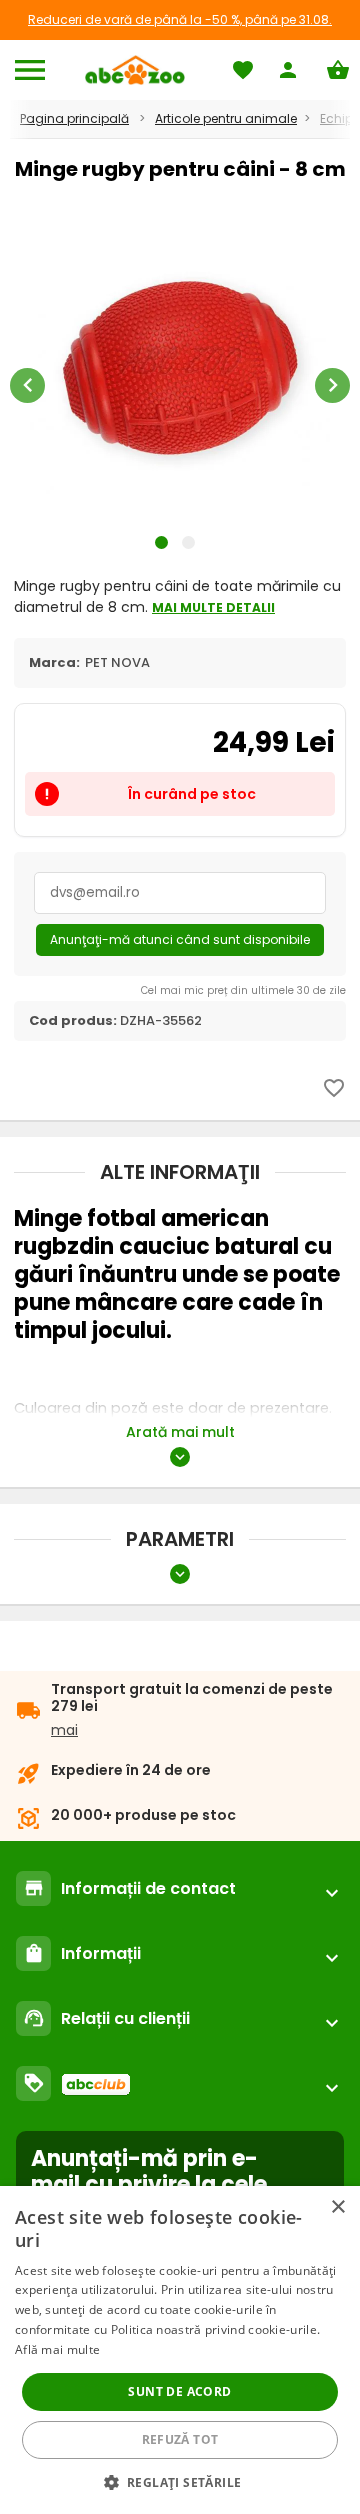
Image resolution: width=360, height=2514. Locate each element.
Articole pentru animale (226, 118)
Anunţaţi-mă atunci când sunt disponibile (180, 939)
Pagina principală (74, 118)
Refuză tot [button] (180, 2439)
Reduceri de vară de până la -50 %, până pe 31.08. (180, 19)
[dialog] (180, 2350)
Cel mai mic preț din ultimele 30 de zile (243, 990)
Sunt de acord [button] (179, 2391)
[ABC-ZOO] (134, 70)
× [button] (337, 2207)
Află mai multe (57, 2349)
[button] (180, 2481)
